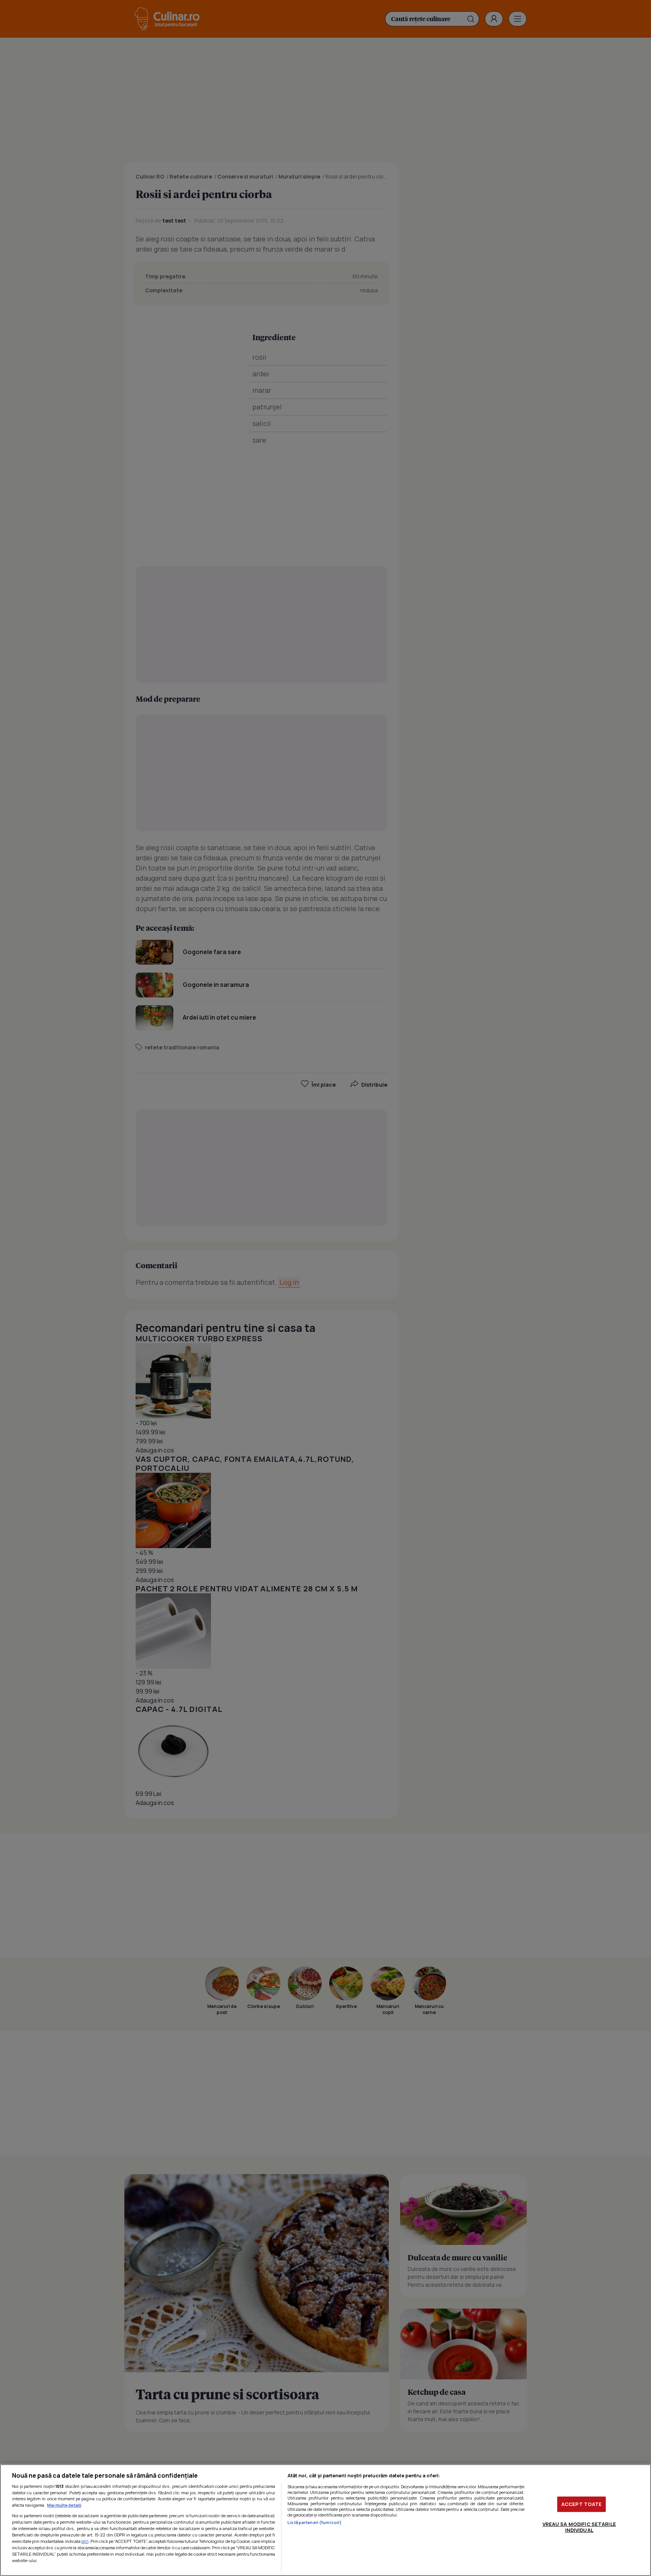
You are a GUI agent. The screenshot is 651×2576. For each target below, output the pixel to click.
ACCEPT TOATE (582, 2504)
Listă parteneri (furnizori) (315, 2522)
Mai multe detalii (64, 2505)
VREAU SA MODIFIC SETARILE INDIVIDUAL (579, 2527)
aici (85, 2541)
